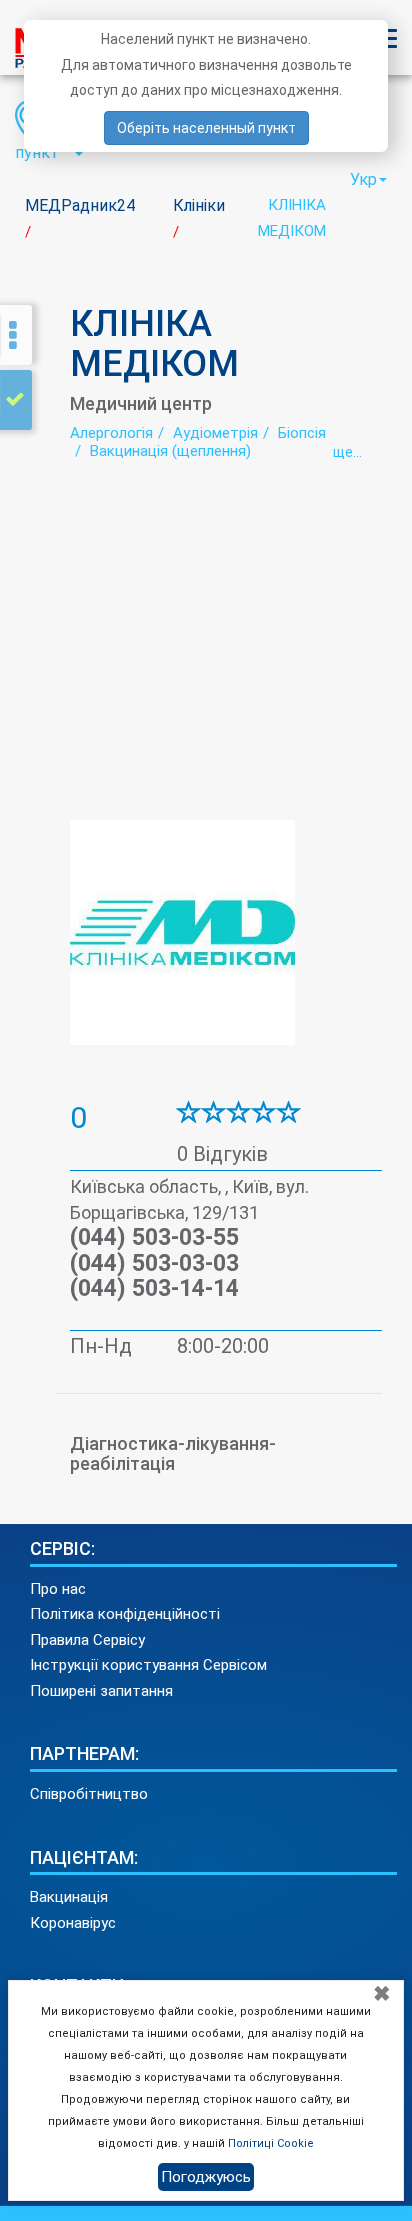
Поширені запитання (101, 1691)
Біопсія (302, 433)
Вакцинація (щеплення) (170, 451)
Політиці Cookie (271, 2143)
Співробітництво (89, 1794)
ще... (347, 452)
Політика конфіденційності (125, 1614)
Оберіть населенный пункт (206, 128)
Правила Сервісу (87, 1640)
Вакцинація (69, 1897)
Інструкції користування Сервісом (148, 1665)
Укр (363, 179)
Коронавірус (73, 1923)
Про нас (58, 1589)
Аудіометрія (215, 433)
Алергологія (111, 433)
